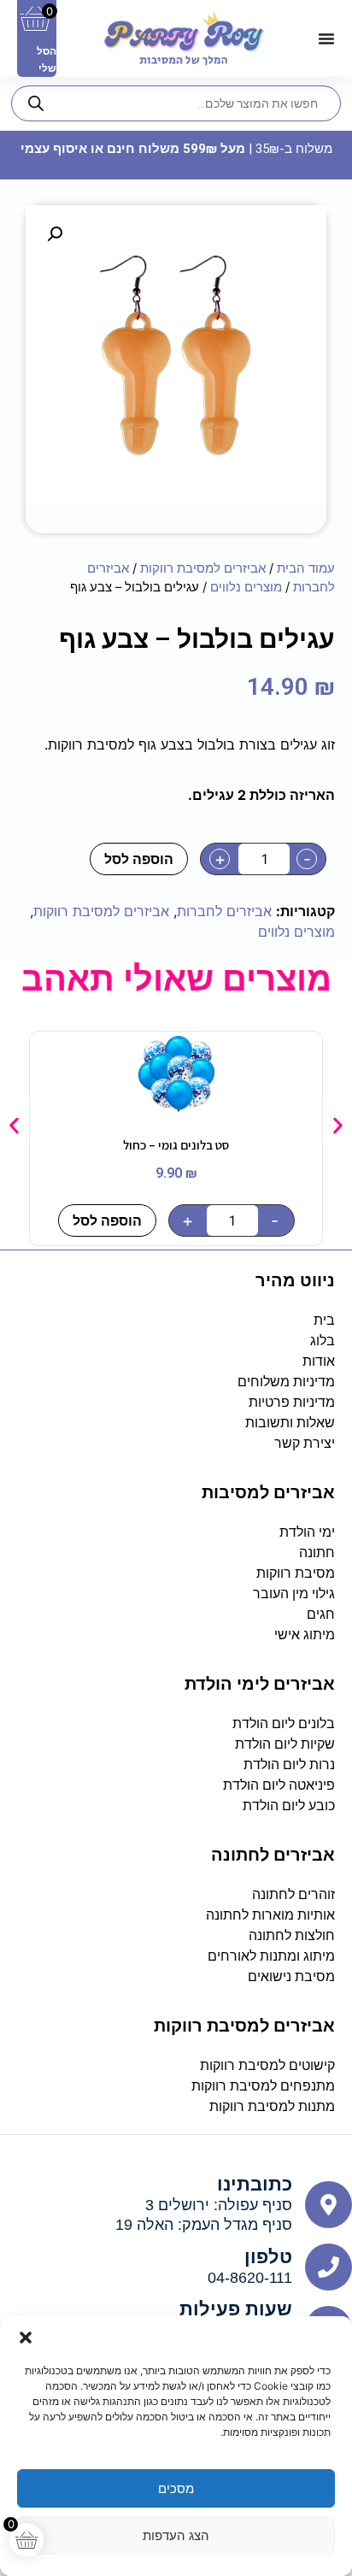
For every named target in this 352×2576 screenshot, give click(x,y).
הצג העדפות (176, 2535)
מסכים (176, 2488)
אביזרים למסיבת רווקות (203, 568)
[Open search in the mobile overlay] (176, 103)
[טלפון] (329, 2267)
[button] (26, 2338)
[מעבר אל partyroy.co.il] (184, 38)
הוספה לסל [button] (107, 1220)
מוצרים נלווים (246, 587)
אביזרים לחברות (224, 911)
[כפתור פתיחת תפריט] (326, 38)
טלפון (268, 2257)
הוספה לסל (139, 859)
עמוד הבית (306, 568)
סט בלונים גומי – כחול (176, 1145)
